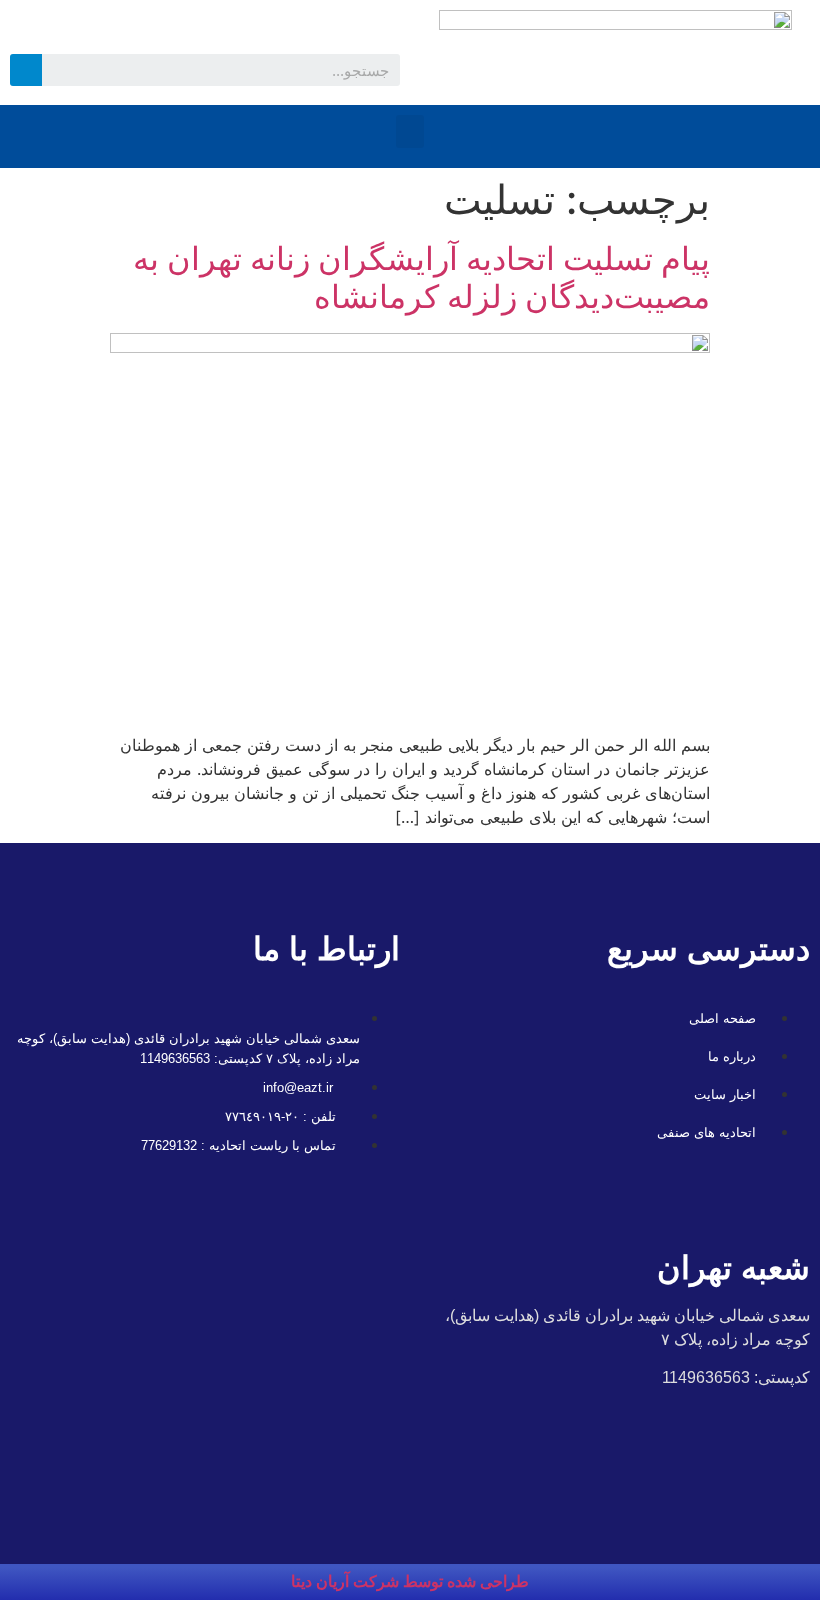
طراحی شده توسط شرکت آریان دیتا (410, 1581)
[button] (410, 131)
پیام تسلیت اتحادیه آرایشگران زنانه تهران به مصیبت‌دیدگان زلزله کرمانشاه (421, 277)
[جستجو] (26, 70)
